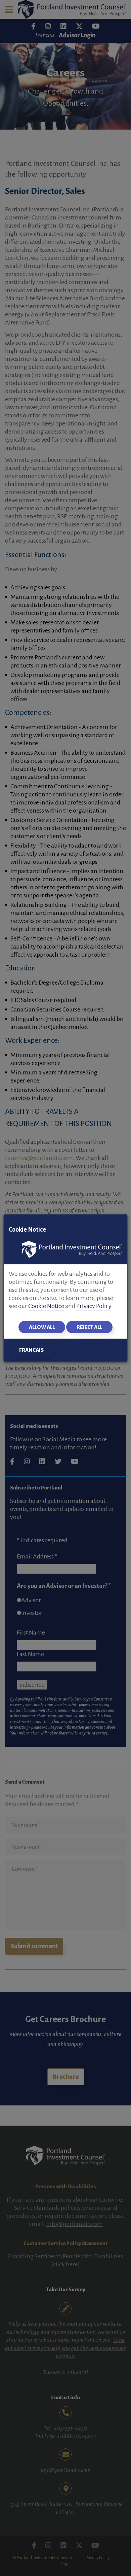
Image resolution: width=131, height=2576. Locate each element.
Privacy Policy (94, 1306)
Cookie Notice (46, 1306)
